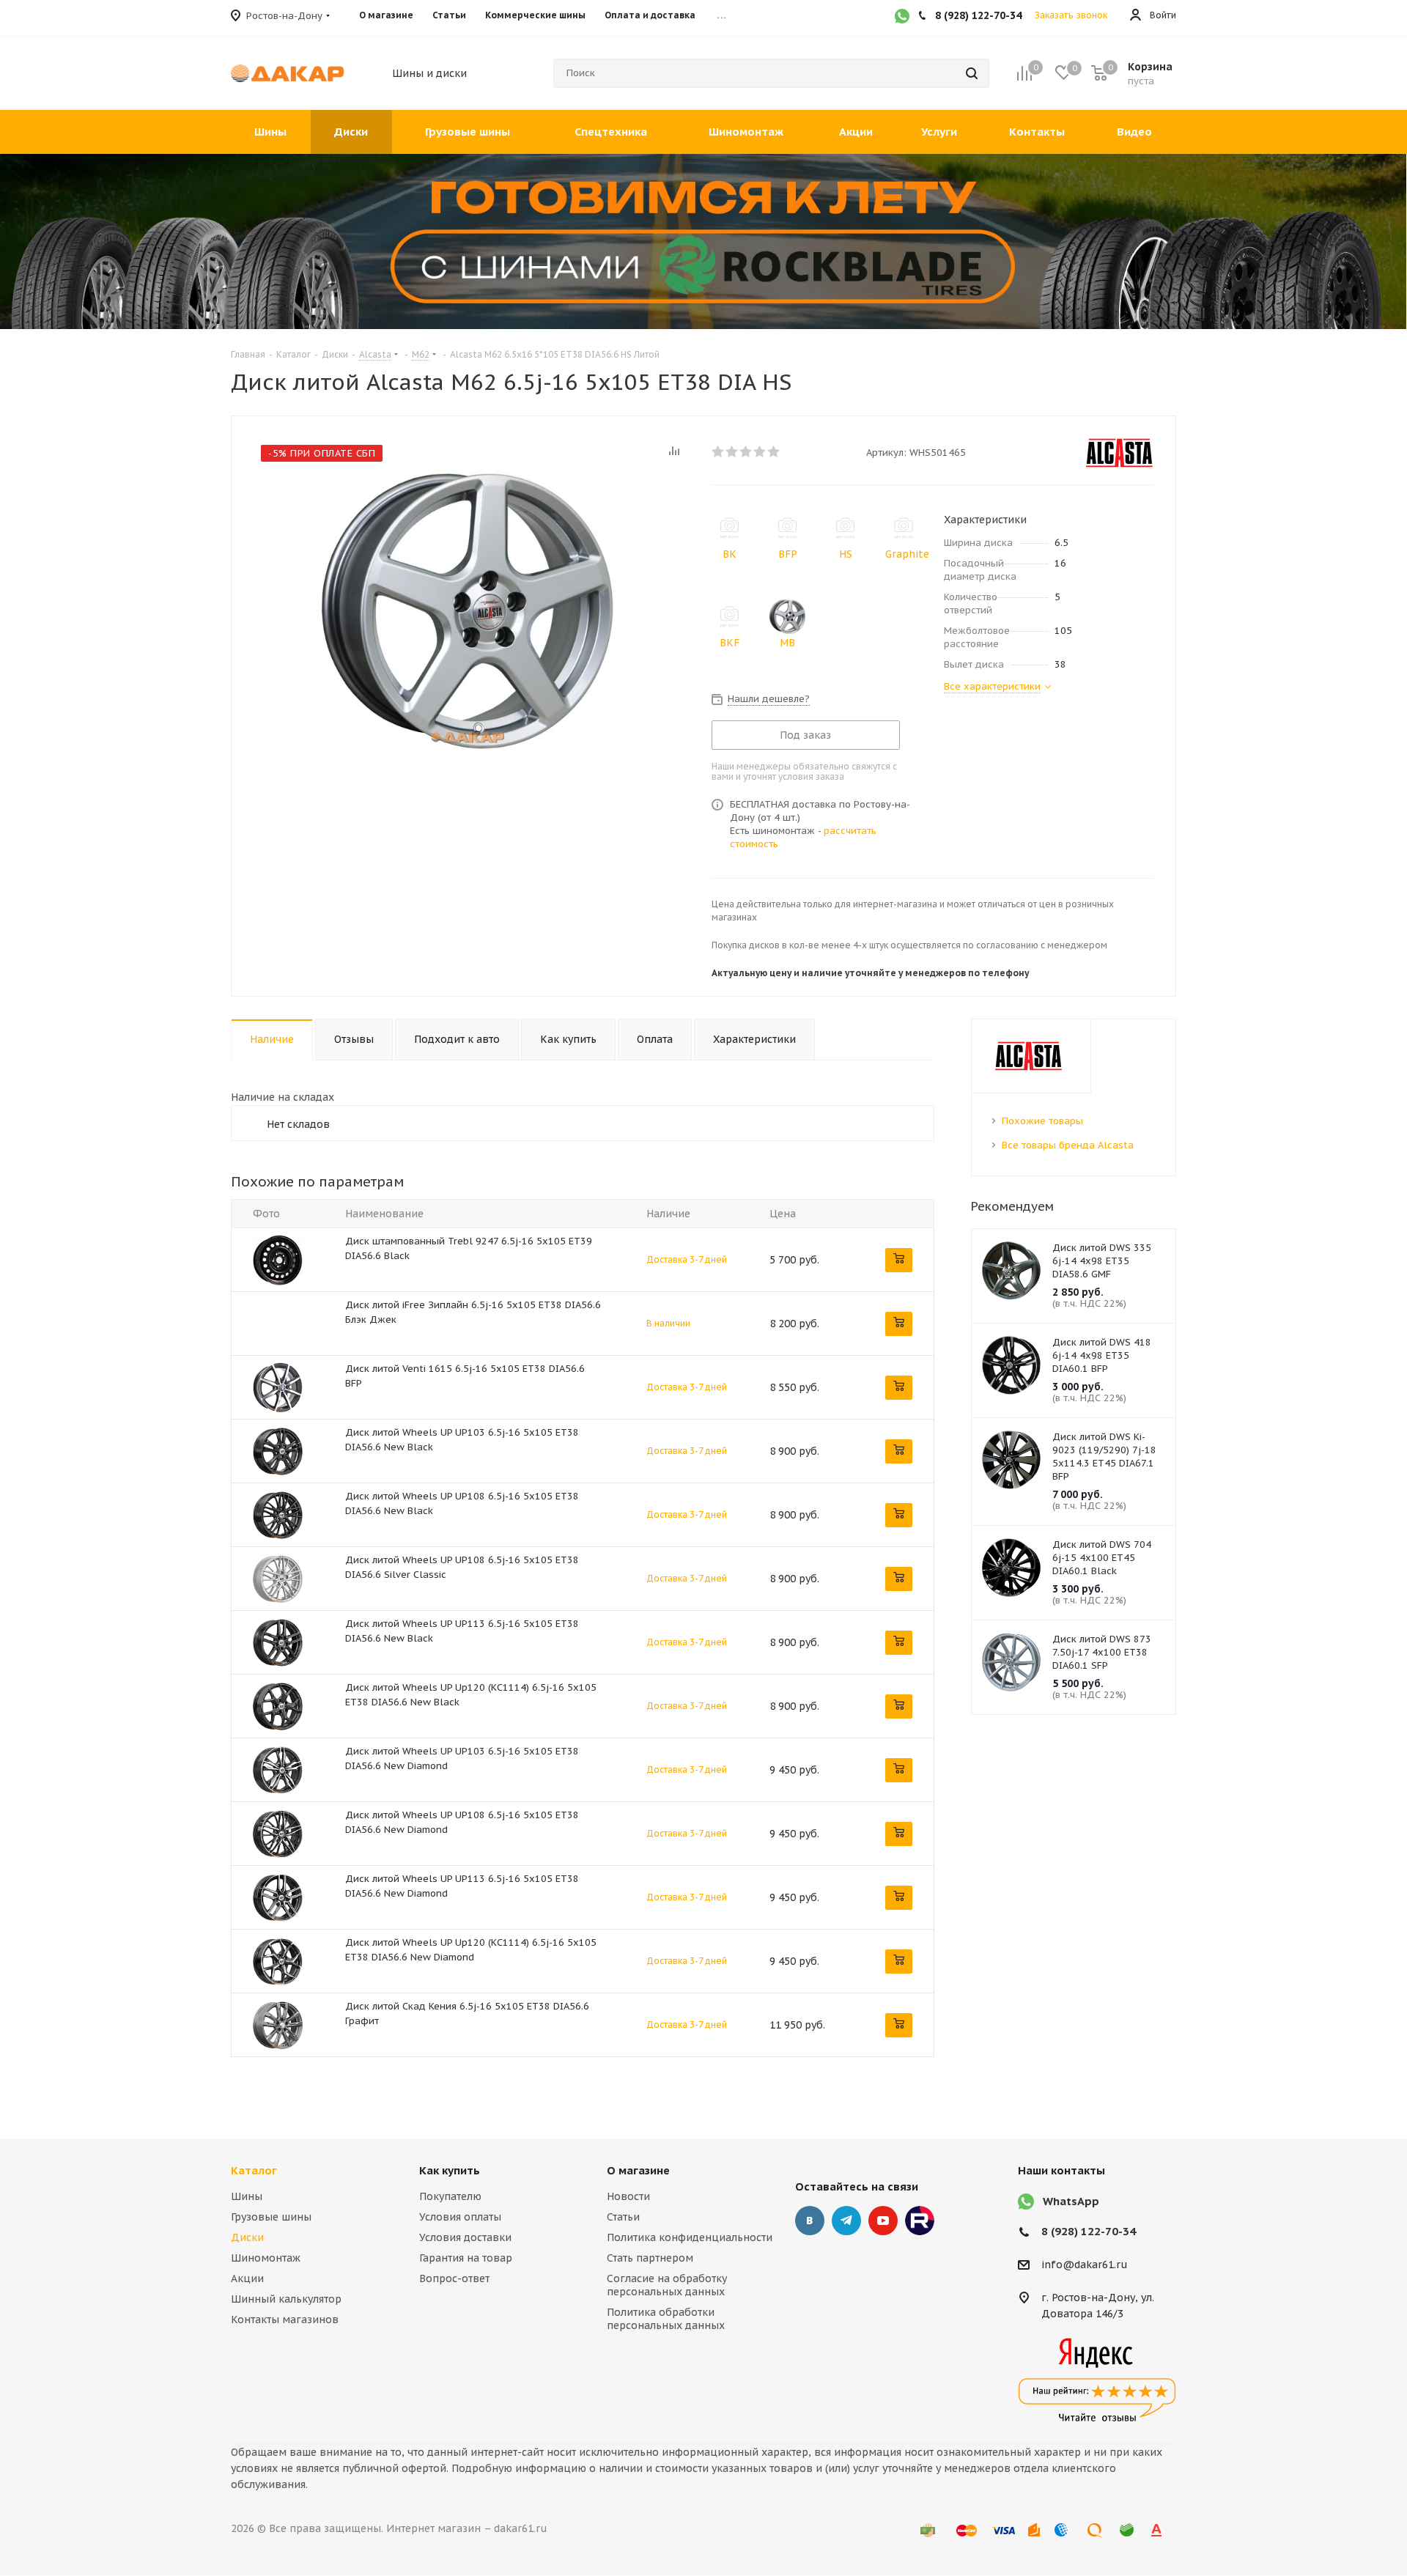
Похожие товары (1042, 1121)
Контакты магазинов (285, 2319)
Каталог (254, 2170)
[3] (746, 451)
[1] (719, 451)
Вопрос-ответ (454, 2278)
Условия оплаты (460, 2217)
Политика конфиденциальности (690, 2237)
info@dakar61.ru (1085, 2265)
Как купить (450, 2170)
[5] (774, 451)
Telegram (846, 2221)
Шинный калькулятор (286, 2299)
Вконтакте (810, 2221)
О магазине (638, 2170)
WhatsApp (1071, 2201)
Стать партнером (650, 2258)
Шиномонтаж (266, 2258)
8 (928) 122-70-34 (1089, 2231)
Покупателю (450, 2196)
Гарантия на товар (466, 2258)
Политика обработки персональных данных (666, 2319)
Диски (247, 2237)
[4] (760, 451)
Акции (247, 2278)
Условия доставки (465, 2237)
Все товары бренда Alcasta (1068, 1145)
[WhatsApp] (902, 18)
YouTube (883, 2221)
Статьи (623, 2217)
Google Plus (920, 2221)
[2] (732, 451)
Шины (247, 2196)
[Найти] (972, 73)
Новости (628, 2196)
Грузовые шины (271, 2217)
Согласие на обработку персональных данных (667, 2285)
